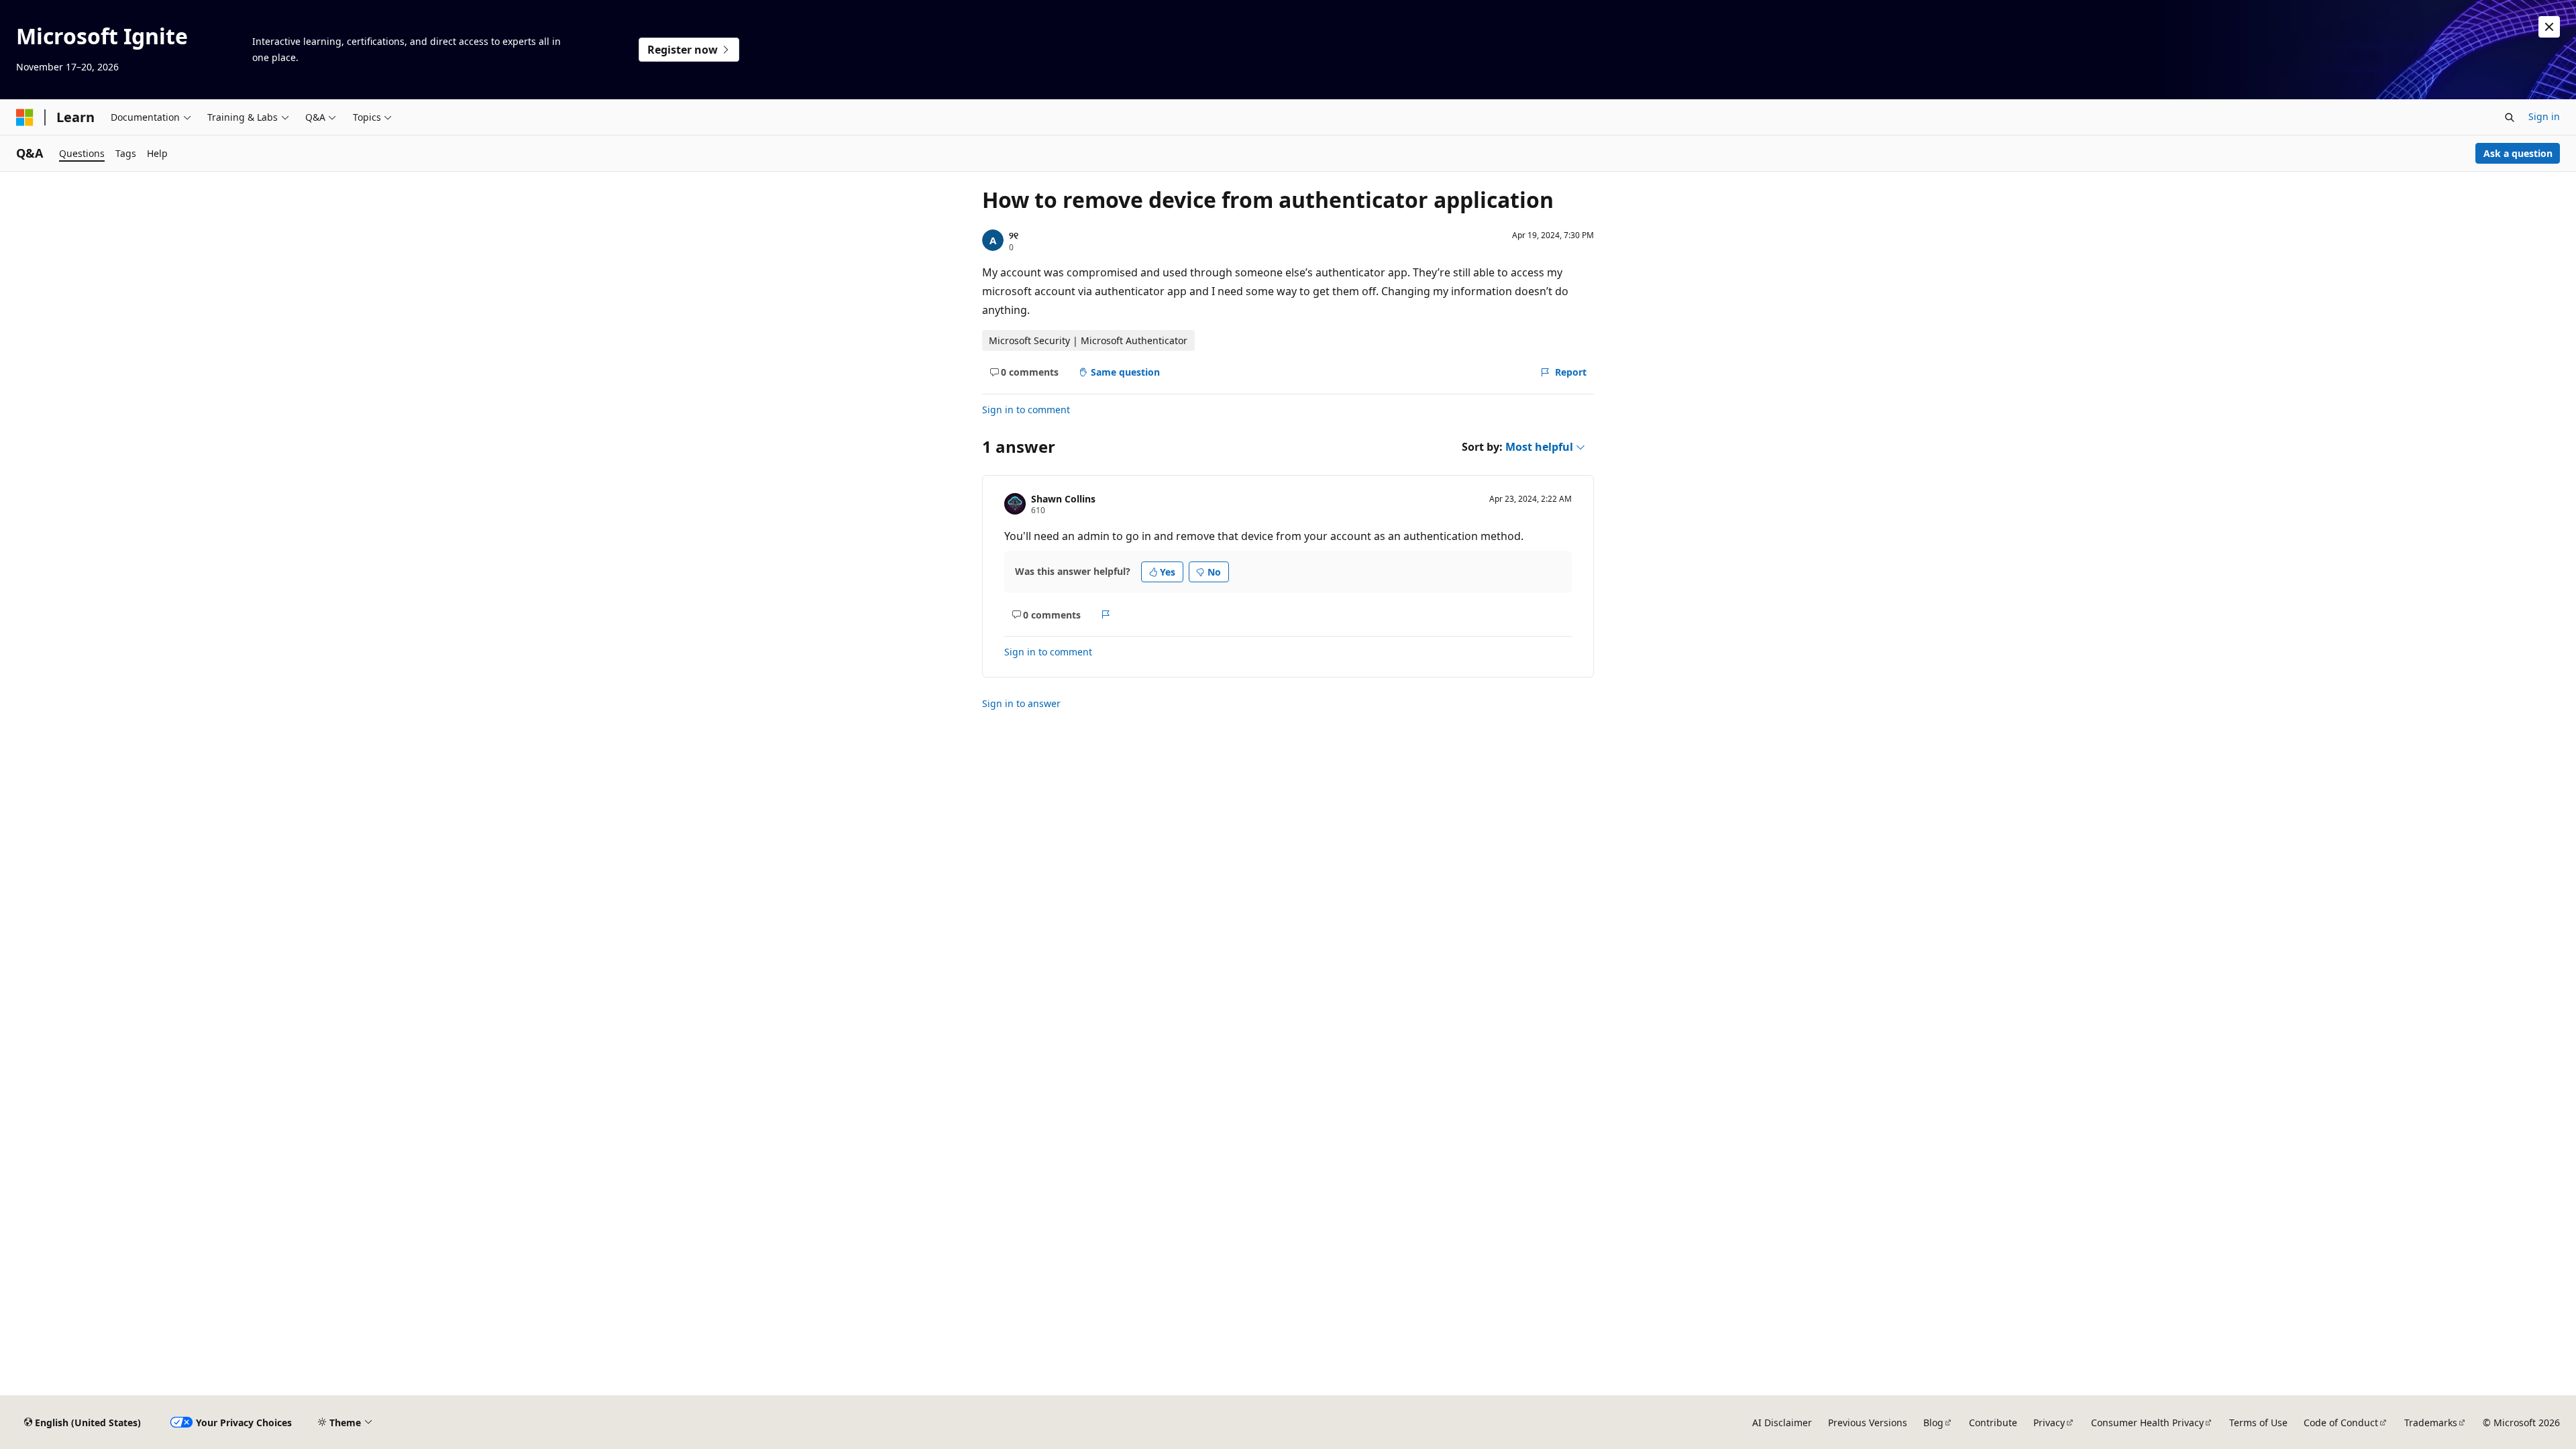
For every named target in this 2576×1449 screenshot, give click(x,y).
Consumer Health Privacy (2147, 1423)
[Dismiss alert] (2549, 27)
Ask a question (2518, 153)
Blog (1933, 1423)
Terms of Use (2258, 1423)
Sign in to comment (1026, 410)
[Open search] (2510, 117)
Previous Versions (1868, 1423)
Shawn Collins (1063, 499)
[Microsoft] (25, 117)
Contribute (1993, 1423)
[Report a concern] (1106, 614)
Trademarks (2431, 1423)
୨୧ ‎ (1015, 235)
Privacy (2049, 1423)
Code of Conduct (2341, 1423)
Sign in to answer (1021, 703)
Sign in (2544, 116)
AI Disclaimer (1782, 1423)
